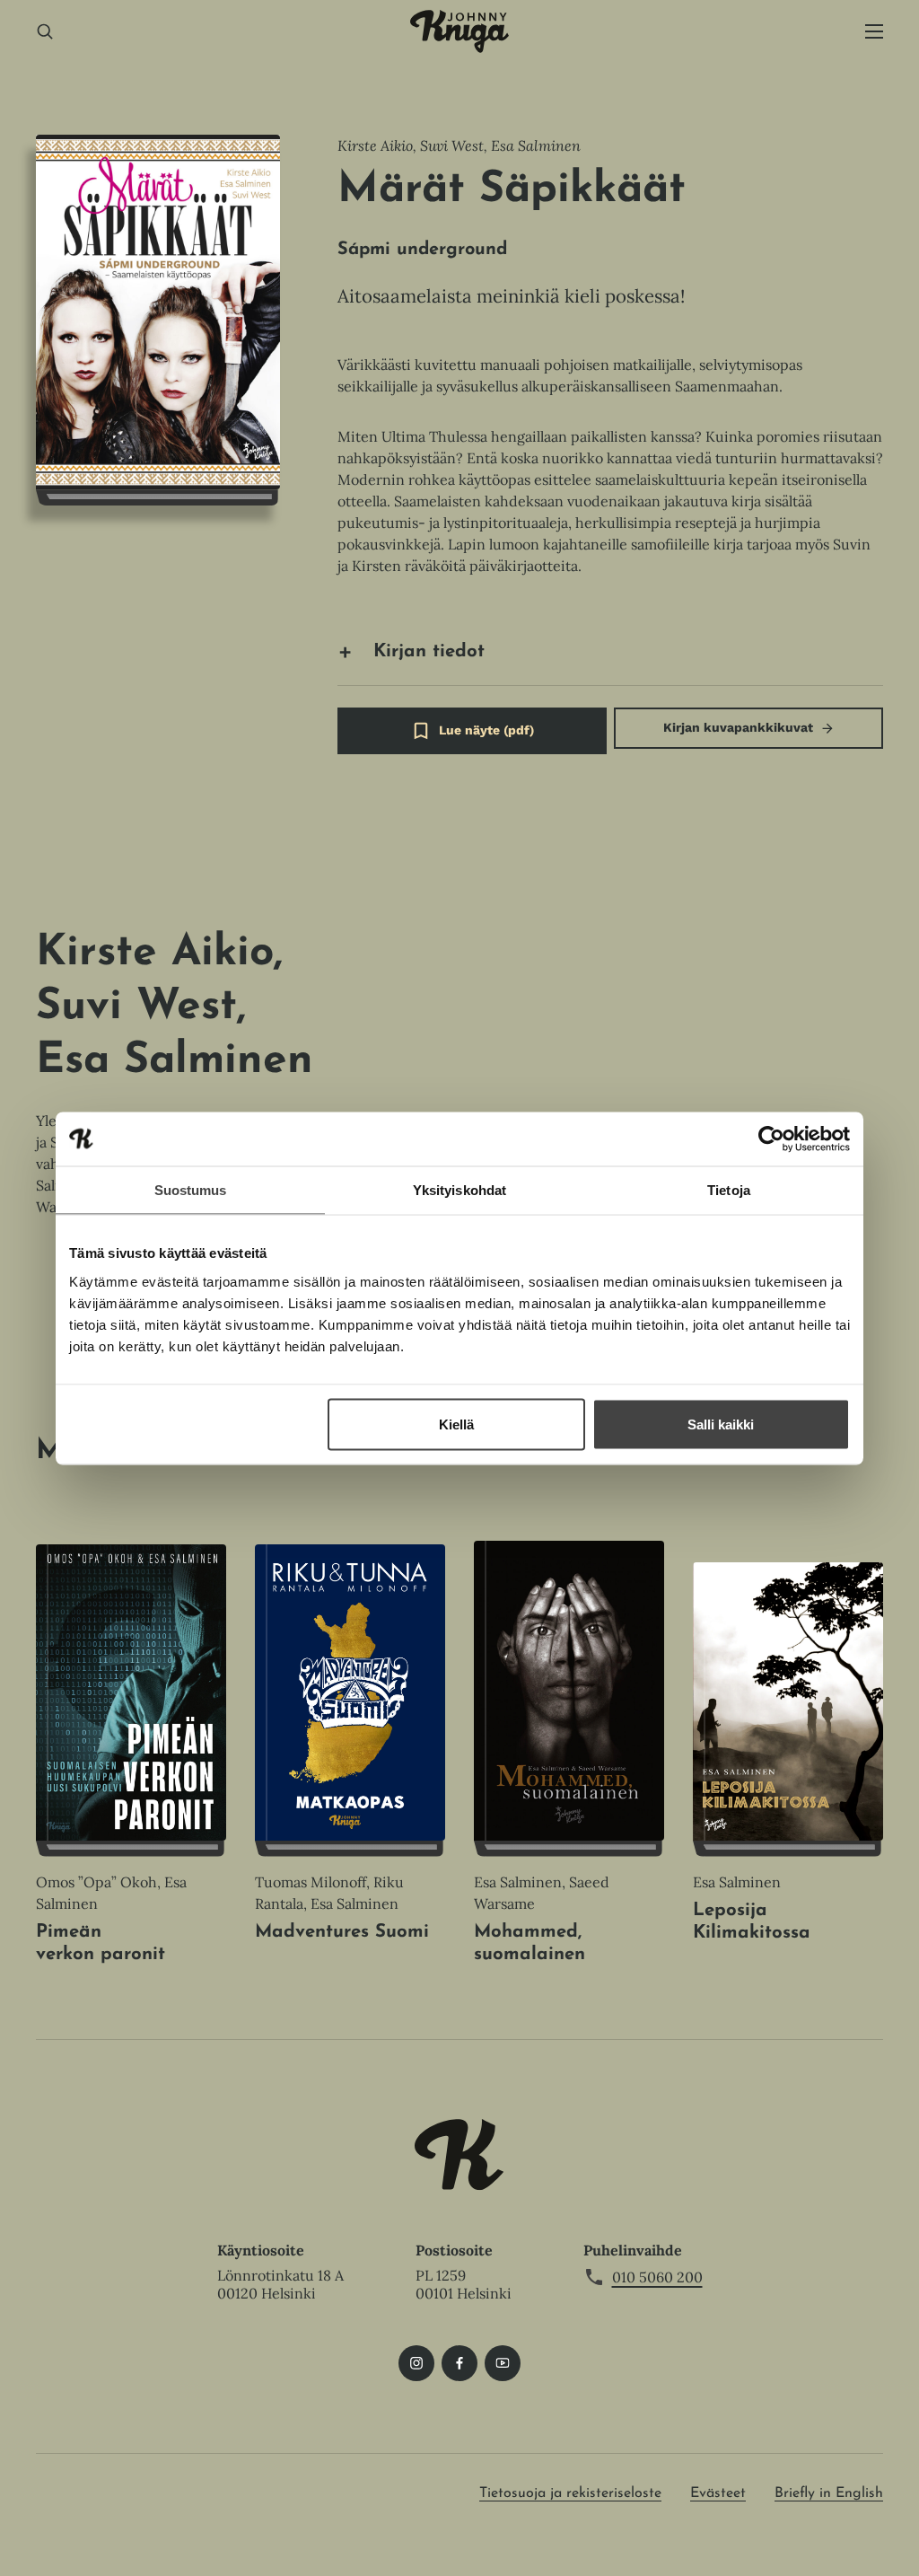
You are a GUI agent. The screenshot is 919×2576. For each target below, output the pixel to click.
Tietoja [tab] (729, 1189)
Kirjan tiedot (429, 652)
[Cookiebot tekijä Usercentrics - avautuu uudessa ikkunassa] (771, 1139)
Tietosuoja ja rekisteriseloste (570, 2493)
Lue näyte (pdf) (486, 739)
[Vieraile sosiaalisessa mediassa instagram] (416, 2363)
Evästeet (718, 2493)
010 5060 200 (657, 2277)
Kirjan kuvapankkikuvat (738, 727)
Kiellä (456, 1424)
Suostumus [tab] (191, 1189)
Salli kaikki (721, 1424)
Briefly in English (829, 2493)
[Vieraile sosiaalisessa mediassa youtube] (503, 2363)
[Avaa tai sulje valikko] (874, 32)
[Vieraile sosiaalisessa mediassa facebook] (459, 2363)
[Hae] (45, 32)
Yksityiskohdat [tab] (459, 1189)
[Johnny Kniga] (459, 31)
